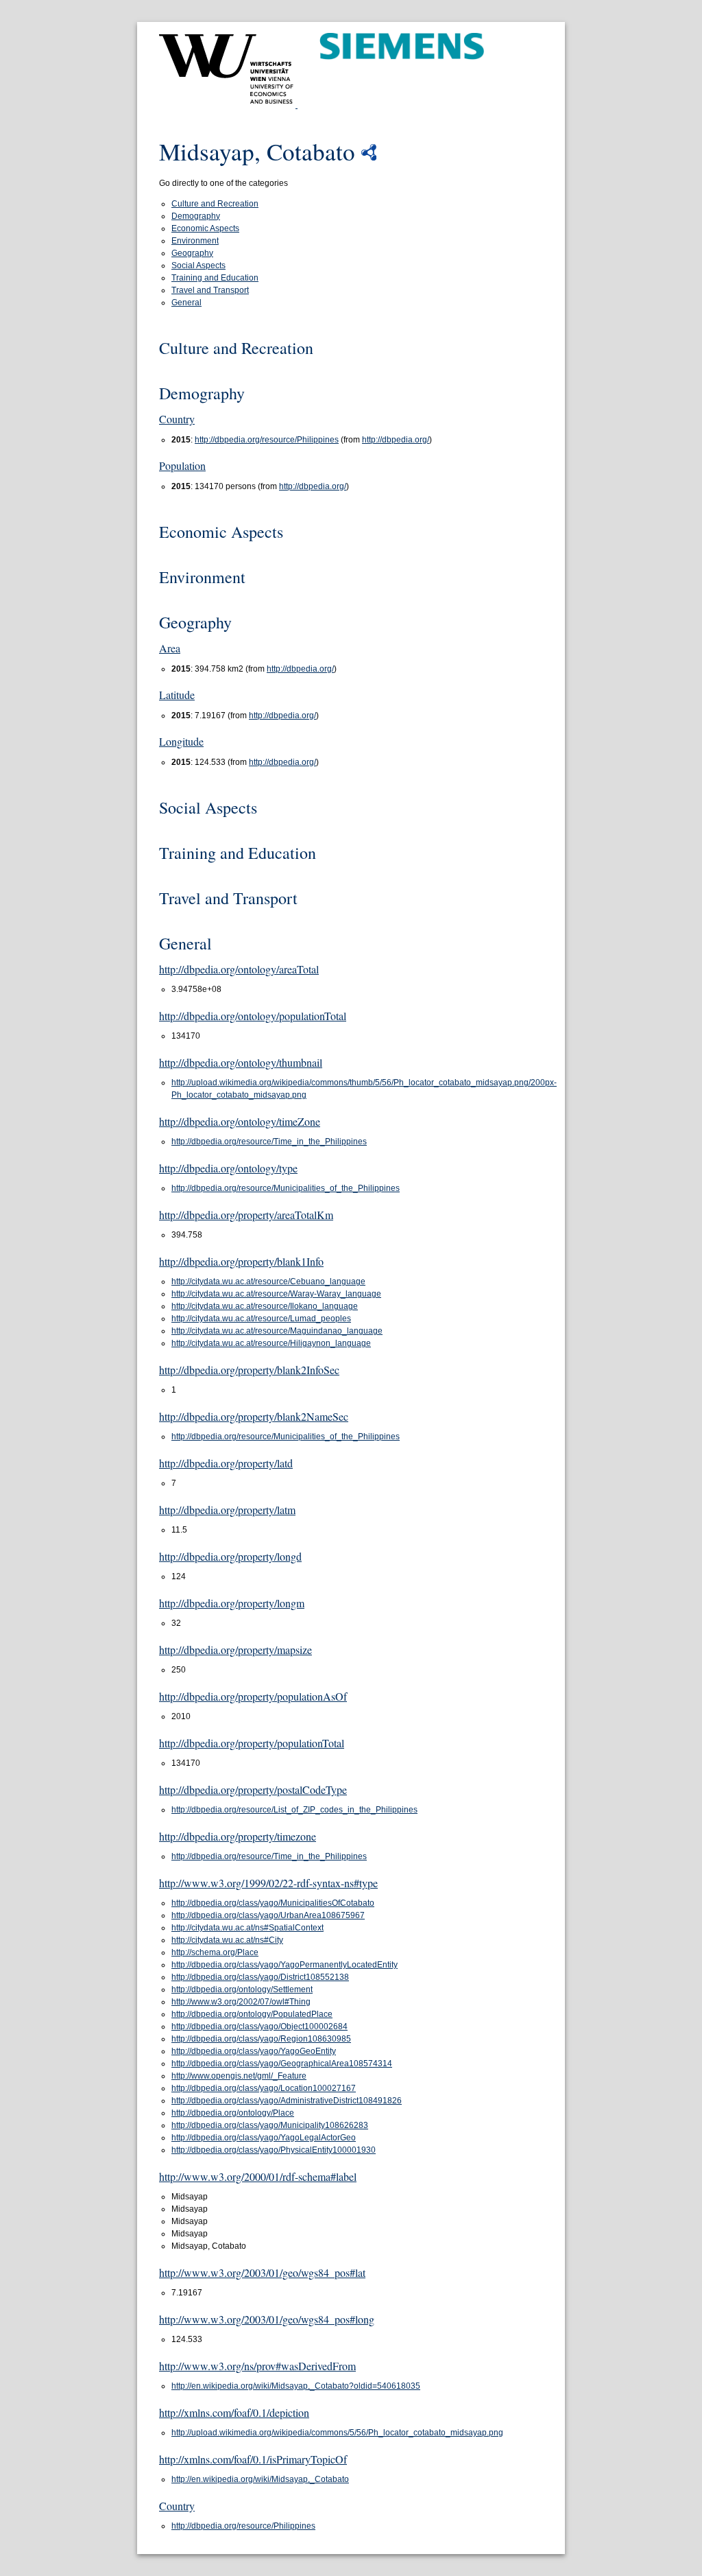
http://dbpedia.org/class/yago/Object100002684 (259, 2026)
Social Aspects (198, 265)
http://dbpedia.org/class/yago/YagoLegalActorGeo (264, 2138)
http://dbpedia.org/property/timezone (238, 1836)
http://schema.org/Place (215, 1952)
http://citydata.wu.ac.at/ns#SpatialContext (247, 1928)
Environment (195, 241)
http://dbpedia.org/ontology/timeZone (240, 1121)
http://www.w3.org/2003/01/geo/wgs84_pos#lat (262, 2272)
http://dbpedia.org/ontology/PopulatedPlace (252, 2014)
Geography (192, 253)
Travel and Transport (210, 290)
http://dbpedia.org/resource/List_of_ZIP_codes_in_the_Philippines (294, 1810)
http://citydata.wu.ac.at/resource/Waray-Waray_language (276, 1294)
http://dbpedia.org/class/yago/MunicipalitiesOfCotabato (273, 1903)
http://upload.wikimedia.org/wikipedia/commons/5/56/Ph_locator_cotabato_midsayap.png (337, 2433)
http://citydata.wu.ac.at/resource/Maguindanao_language (277, 1331)
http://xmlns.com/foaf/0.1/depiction (234, 2412)
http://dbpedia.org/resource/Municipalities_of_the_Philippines (286, 1188)
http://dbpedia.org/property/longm (232, 1603)
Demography (196, 216)
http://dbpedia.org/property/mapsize (235, 1650)
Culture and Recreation (215, 204)
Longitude (181, 741)
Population (182, 465)
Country (177, 419)
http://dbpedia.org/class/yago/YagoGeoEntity (254, 2051)
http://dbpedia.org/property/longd (230, 1556)
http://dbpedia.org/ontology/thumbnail (241, 1062)
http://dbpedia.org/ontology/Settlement (242, 1989)
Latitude (177, 695)
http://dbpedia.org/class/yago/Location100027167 (264, 2088)
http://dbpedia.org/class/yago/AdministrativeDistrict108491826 (287, 2101)
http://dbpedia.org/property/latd (226, 1463)
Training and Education (215, 278)
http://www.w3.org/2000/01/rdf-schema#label (258, 2176)
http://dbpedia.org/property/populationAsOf (253, 1696)
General (186, 303)
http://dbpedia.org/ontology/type (228, 1168)
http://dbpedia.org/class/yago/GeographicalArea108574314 (282, 2064)
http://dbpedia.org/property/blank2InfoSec (249, 1370)
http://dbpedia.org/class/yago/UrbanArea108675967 (268, 1915)
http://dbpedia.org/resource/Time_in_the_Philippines (269, 1142)
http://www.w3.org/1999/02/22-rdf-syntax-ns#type (268, 1883)
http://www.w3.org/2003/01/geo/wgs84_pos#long (267, 2319)
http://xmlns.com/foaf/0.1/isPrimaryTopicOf (253, 2459)
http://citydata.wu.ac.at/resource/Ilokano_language (265, 1306)
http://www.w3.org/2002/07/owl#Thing (241, 2002)
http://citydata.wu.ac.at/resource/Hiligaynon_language (271, 1343)
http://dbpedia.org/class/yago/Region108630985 (261, 2039)
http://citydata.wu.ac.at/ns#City (227, 1940)
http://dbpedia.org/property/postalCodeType (253, 1789)
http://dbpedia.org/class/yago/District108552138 (260, 1977)
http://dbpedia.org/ (396, 440)
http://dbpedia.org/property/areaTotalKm (246, 1215)
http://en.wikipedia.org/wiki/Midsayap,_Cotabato (260, 2479)
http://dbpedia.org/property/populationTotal (252, 1743)
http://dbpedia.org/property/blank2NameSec (254, 1416)
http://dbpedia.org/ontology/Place (233, 2113)
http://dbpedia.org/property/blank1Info (241, 1261)
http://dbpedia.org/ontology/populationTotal (253, 1016)
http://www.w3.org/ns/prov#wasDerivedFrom (257, 2366)
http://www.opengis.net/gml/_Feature (239, 2076)
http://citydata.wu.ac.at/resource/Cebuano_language (268, 1281)
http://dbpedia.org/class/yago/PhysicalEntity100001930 (274, 2150)
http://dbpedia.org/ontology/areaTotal (239, 969)
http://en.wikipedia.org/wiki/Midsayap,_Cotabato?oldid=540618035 (296, 2386)
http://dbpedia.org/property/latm (227, 1510)
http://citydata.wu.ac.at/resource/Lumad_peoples (261, 1319)
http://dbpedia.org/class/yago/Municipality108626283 (270, 2125)
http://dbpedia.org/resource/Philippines (267, 440)
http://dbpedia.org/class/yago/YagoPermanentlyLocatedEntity (285, 1965)
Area (170, 648)
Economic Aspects (205, 228)
